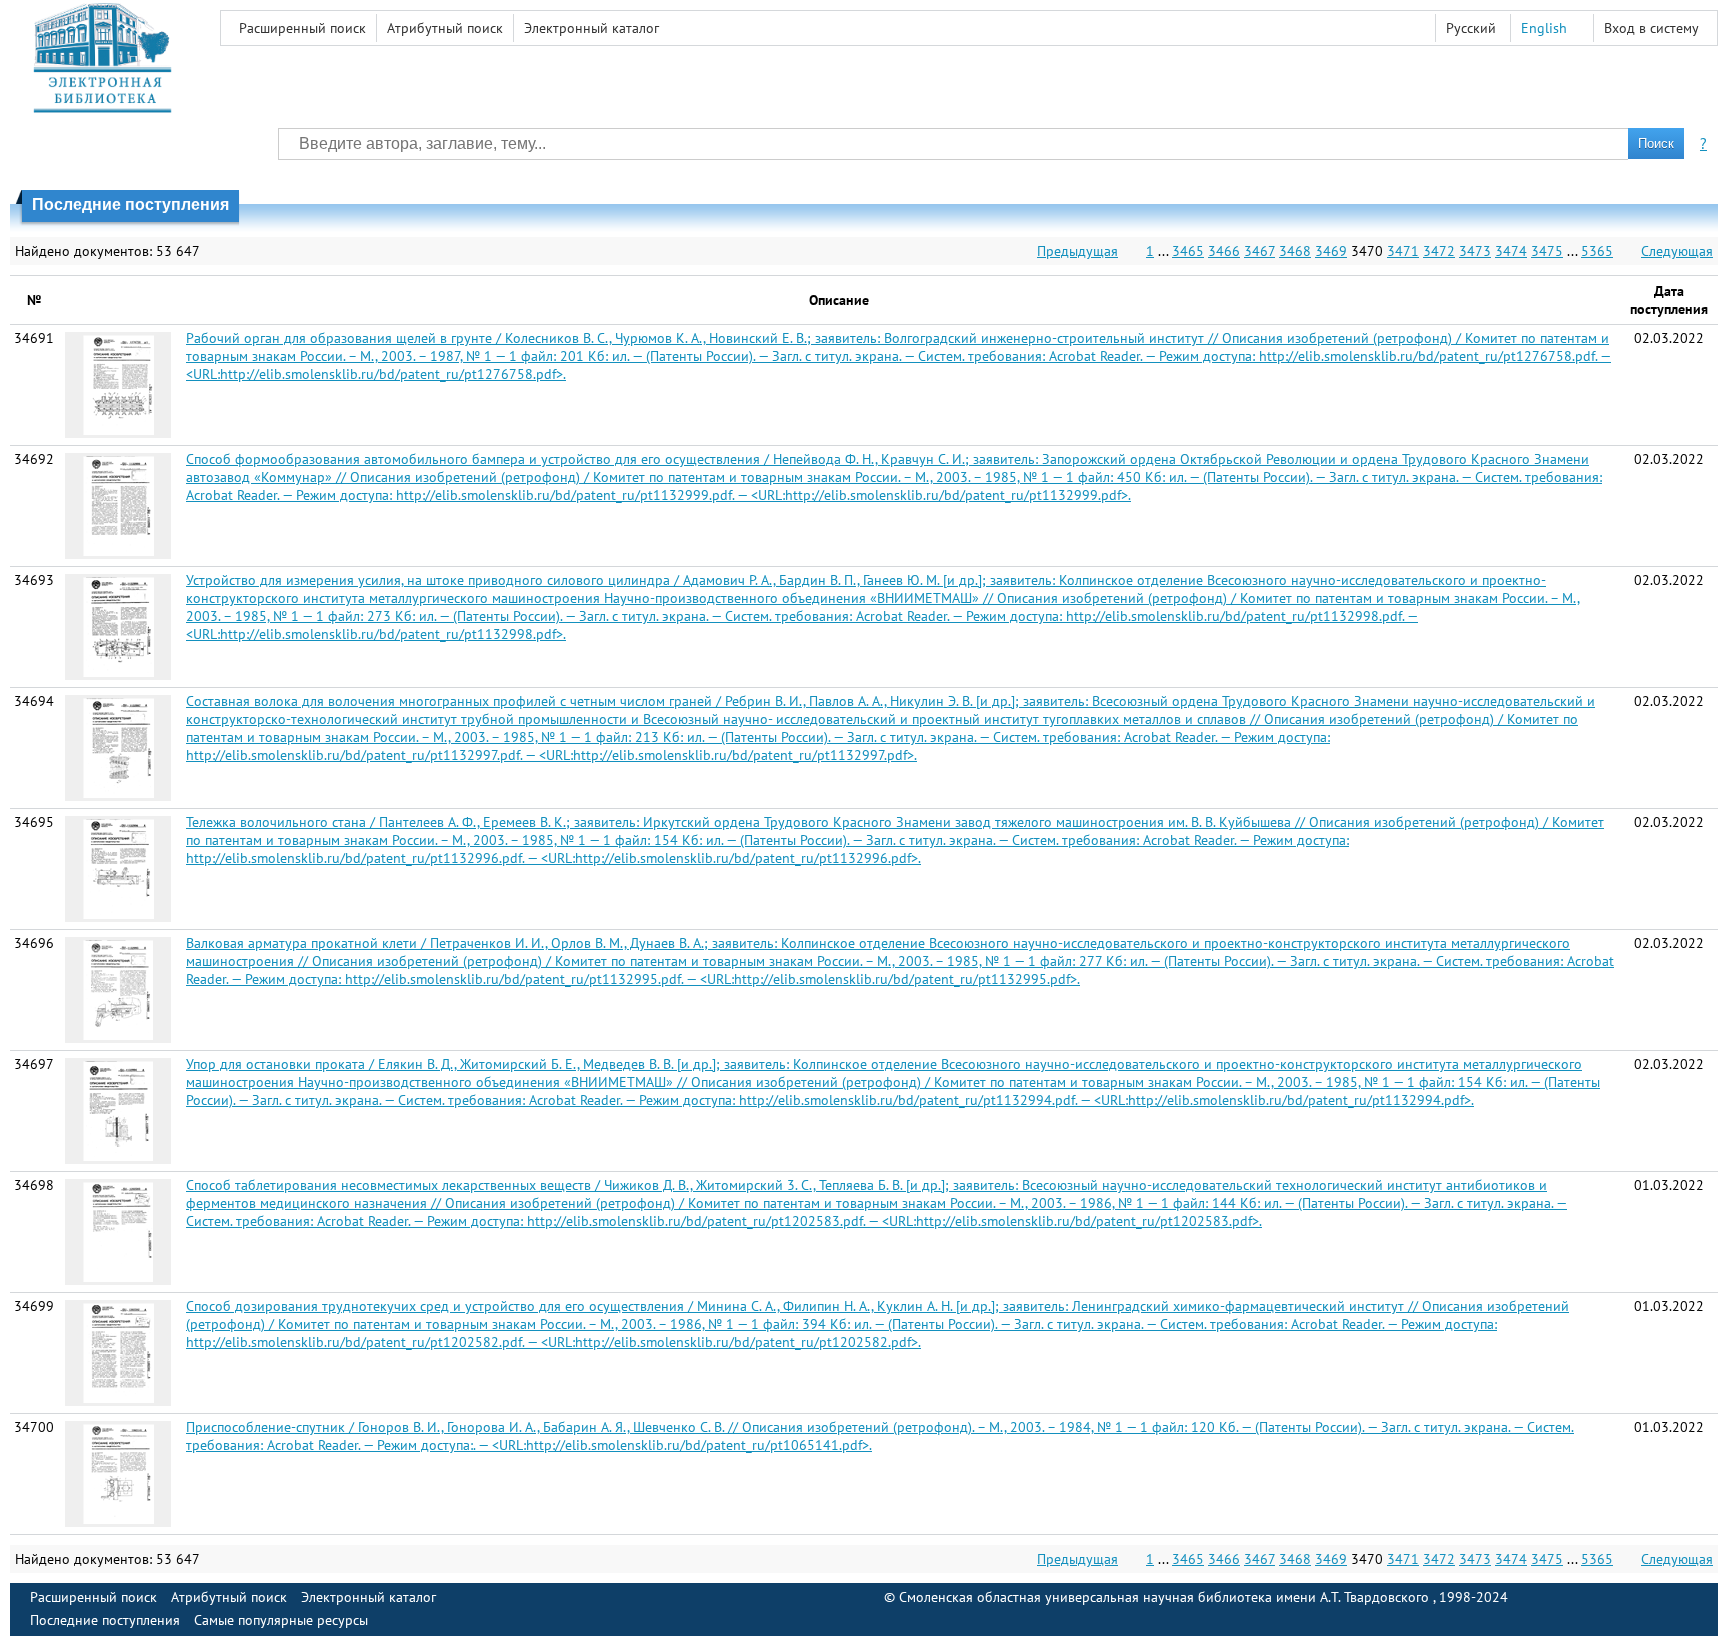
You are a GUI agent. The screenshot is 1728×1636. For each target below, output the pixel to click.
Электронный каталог (591, 28)
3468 (1295, 251)
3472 (1439, 251)
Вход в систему (1651, 28)
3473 (1475, 251)
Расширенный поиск (302, 28)
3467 (1259, 251)
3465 (1188, 251)
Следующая (1677, 251)
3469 (1331, 251)
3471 (1403, 251)
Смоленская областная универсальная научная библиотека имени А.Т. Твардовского (1166, 1597)
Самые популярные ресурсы (281, 1620)
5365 (1597, 251)
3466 (1224, 251)
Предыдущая (1077, 251)
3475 (1547, 251)
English (1544, 28)
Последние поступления (105, 1620)
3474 (1511, 251)
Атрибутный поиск (445, 28)
